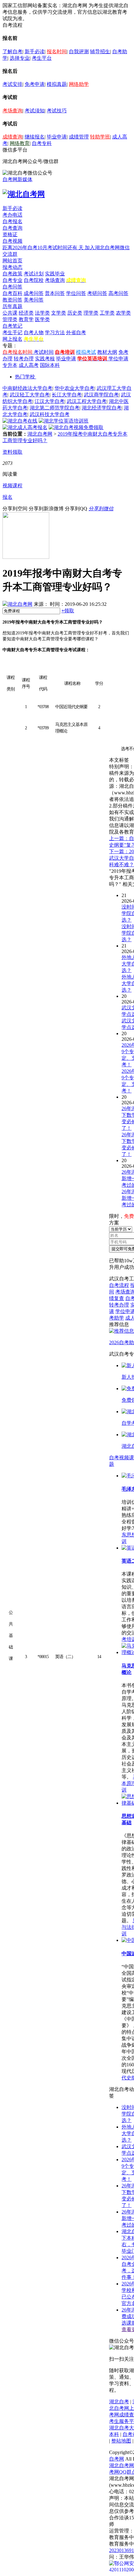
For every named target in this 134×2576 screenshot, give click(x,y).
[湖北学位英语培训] (64, 421)
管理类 (10, 319)
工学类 (107, 313)
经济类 (26, 313)
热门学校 (25, 377)
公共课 (10, 313)
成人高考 (29, 365)
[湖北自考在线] (20, 421)
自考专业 (12, 280)
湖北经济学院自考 (102, 408)
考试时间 (44, 352)
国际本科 (50, 365)
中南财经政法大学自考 (27, 388)
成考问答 (34, 293)
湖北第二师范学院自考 (55, 408)
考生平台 (42, 58)
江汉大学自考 (50, 401)
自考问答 (12, 287)
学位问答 (76, 293)
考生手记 (12, 332)
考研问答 (97, 293)
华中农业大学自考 (74, 388)
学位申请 (118, 359)
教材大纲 (107, 352)
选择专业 (20, 58)
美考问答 (34, 300)
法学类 (42, 313)
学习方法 (55, 332)
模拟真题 (57, 84)
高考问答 (118, 293)
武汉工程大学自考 (87, 401)
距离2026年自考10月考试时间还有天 (44, 248)
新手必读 (35, 51)
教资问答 (12, 300)
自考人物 (34, 332)
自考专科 (42, 143)
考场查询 (12, 111)
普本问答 (55, 293)
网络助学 (79, 84)
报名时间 (57, 51)
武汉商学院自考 (101, 395)
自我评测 (79, 51)
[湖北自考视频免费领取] (76, 427)
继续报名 (35, 137)
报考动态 (12, 267)
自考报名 (12, 221)
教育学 (26, 319)
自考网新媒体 (17, 179)
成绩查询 (12, 137)
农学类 (123, 313)
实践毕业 (55, 274)
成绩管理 (79, 137)
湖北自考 (119, 2402)
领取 (68, 611)
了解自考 (12, 51)
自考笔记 (12, 326)
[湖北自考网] (24, 194)
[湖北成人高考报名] (25, 427)
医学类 (42, 319)
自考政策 (12, 274)
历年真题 (12, 306)
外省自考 (76, 332)
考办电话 (12, 215)
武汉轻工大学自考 (30, 395)
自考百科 (12, 293)
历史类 (75, 313)
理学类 (91, 313)
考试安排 (12, 84)
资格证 (10, 234)
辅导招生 (100, 51)
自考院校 (34, 280)
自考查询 (12, 228)
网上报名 (12, 339)
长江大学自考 (67, 395)
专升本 (10, 365)
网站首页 (12, 261)
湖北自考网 (40, 434)
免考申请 (35, 84)
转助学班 (100, 137)
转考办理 (24, 359)
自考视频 (12, 241)
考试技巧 (57, 111)
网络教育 (20, 143)
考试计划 (34, 274)
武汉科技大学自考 (50, 414)
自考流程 (119, 1285)
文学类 (59, 313)
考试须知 (35, 111)
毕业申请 (57, 137)
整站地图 (121, 2441)
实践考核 (45, 359)
